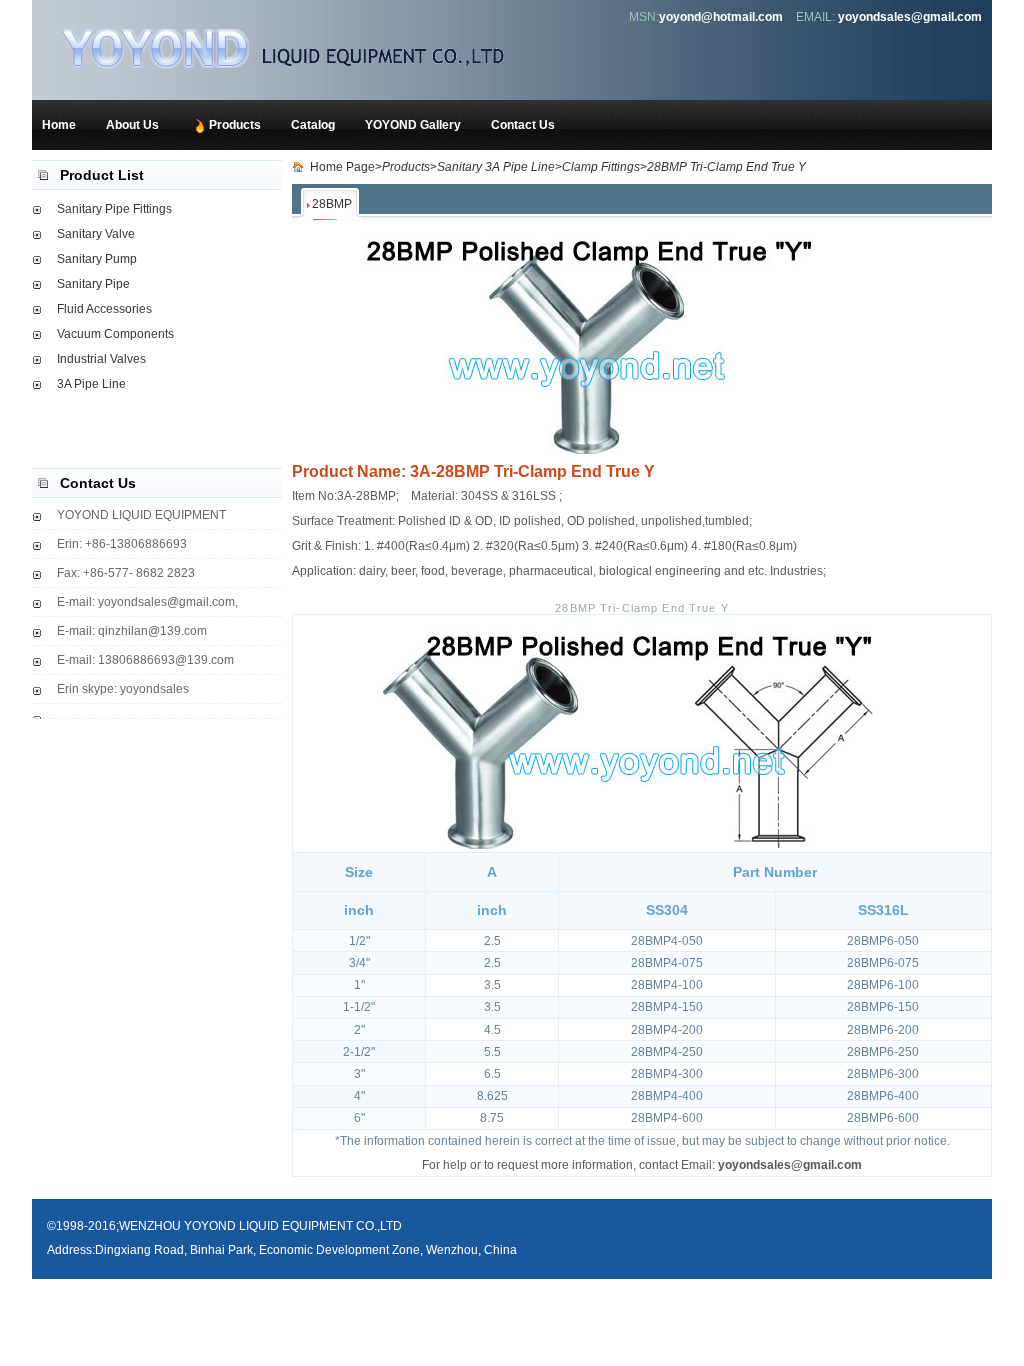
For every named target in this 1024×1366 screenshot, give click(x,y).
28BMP (332, 204)
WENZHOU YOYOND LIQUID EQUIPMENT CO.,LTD (307, 47)
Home (59, 125)
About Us (132, 125)
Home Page (342, 167)
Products (235, 125)
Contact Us (523, 125)
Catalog (313, 125)
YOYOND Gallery (413, 125)
